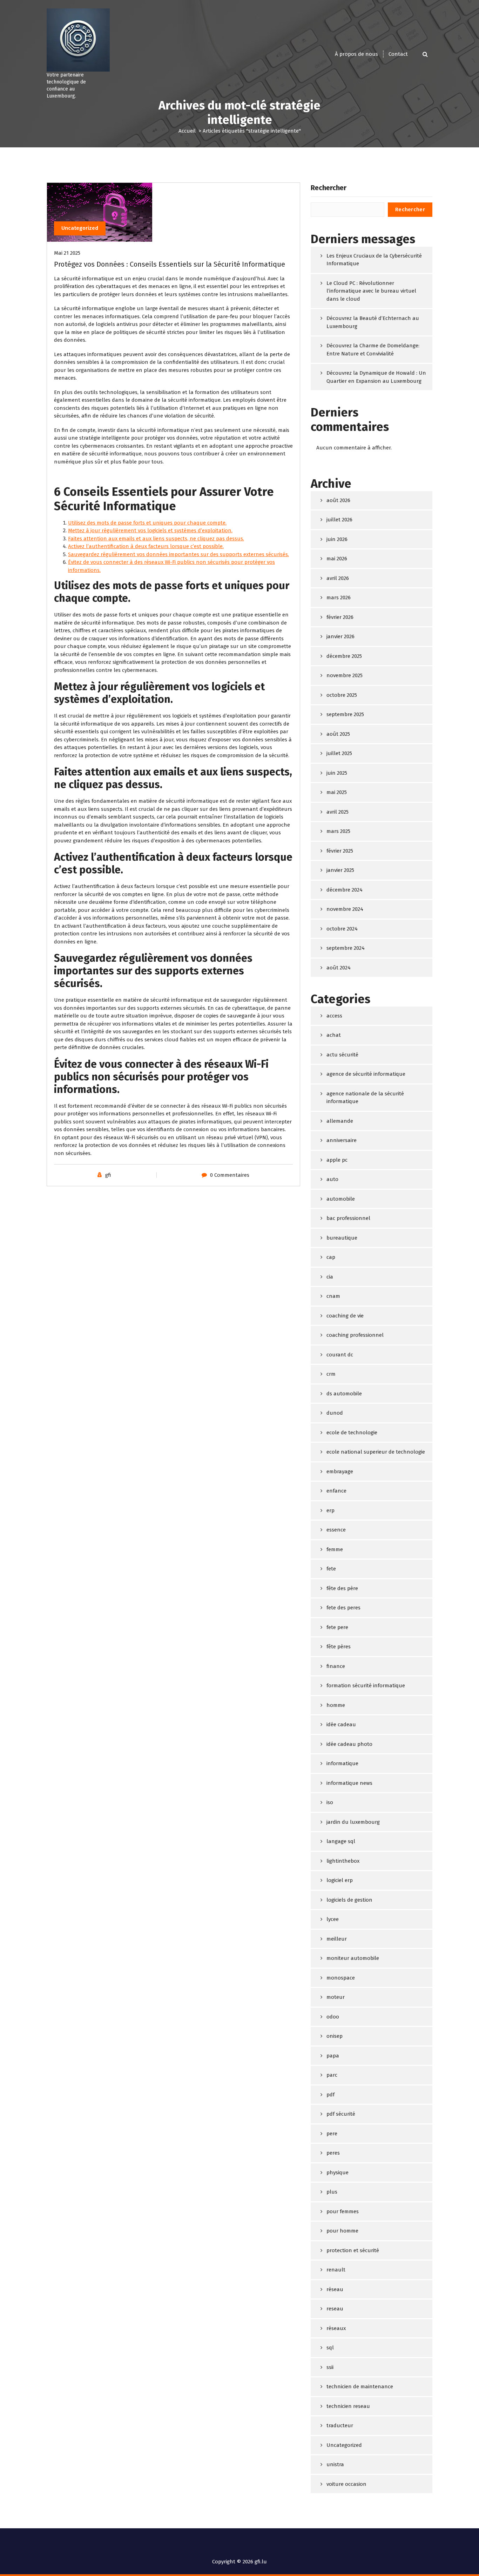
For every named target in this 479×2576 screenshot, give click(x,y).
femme (335, 1549)
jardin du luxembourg (353, 1822)
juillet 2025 (339, 753)
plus (332, 2192)
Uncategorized (80, 228)
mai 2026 (337, 559)
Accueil (187, 131)
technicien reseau (348, 2406)
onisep (335, 2036)
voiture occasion (346, 2484)
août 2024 (339, 968)
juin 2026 (337, 539)
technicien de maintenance (360, 2387)
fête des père (342, 1588)
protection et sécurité (353, 2250)
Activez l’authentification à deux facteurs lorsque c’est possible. (146, 546)
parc (332, 2075)
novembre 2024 (345, 909)
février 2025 (340, 851)
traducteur (340, 2425)
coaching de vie (345, 1316)
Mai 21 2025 (67, 253)
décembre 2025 (344, 656)
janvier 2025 (340, 870)
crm (331, 1374)
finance (336, 1666)
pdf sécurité (341, 2114)
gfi (108, 1175)
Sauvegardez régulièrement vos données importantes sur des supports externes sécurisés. (178, 554)
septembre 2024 (346, 948)
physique (338, 2173)
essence (336, 1530)
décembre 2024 (345, 890)
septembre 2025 (345, 714)
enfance (336, 1491)
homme (336, 1705)
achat (334, 1035)
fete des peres (343, 1608)
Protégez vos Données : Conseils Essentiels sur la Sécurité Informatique (170, 264)
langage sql (341, 1841)
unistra (335, 2464)
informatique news (349, 1783)
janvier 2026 (340, 636)
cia (330, 1277)
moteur (336, 1997)
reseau (335, 2309)
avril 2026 (338, 578)
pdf (330, 2095)
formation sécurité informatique (366, 1686)
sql (330, 2348)
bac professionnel (348, 1218)
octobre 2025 (342, 695)
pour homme (342, 2231)
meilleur (337, 1939)
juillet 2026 (339, 520)
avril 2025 (338, 812)
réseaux (336, 2328)
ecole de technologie (352, 1433)
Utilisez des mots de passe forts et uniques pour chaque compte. (147, 523)
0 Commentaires (230, 1175)
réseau (335, 2289)
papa (333, 2056)
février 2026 (340, 617)
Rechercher (329, 188)
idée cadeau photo (349, 1744)
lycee (333, 1919)
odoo (333, 2017)
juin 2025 (337, 773)
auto (332, 1179)
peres (333, 2153)
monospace (341, 1978)
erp (330, 1510)
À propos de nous (356, 54)
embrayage (340, 1471)
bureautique (342, 1238)
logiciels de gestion (349, 1900)
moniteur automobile (353, 1958)
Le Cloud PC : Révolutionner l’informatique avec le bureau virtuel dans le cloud (371, 291)
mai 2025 (337, 792)
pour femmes (343, 2211)
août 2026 (338, 500)
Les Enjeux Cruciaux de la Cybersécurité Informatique (374, 260)
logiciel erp (340, 1880)
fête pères (339, 1647)
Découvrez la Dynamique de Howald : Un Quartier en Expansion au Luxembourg (376, 377)
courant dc (340, 1355)
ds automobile (344, 1394)
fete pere (337, 1627)
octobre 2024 (342, 929)
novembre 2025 (345, 675)
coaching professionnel (355, 1335)
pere (332, 2134)
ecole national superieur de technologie (376, 1452)
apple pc (337, 1160)
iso (330, 1802)
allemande (340, 1121)
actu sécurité (342, 1055)
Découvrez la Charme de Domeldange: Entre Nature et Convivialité (373, 350)
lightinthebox (343, 1861)
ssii (330, 2367)
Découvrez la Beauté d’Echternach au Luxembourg (373, 322)
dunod (335, 1413)
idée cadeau (341, 1724)
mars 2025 (338, 831)
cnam (333, 1296)
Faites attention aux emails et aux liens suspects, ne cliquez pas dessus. (156, 539)
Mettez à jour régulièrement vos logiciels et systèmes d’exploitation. (150, 530)
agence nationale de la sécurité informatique (365, 1098)
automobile (341, 1199)
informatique (342, 1763)
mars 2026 (339, 598)
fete (331, 1569)
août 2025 (338, 734)
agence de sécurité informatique (366, 1074)
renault (336, 2270)
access (334, 1016)
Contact (398, 54)
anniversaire (342, 1140)
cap (331, 1257)
